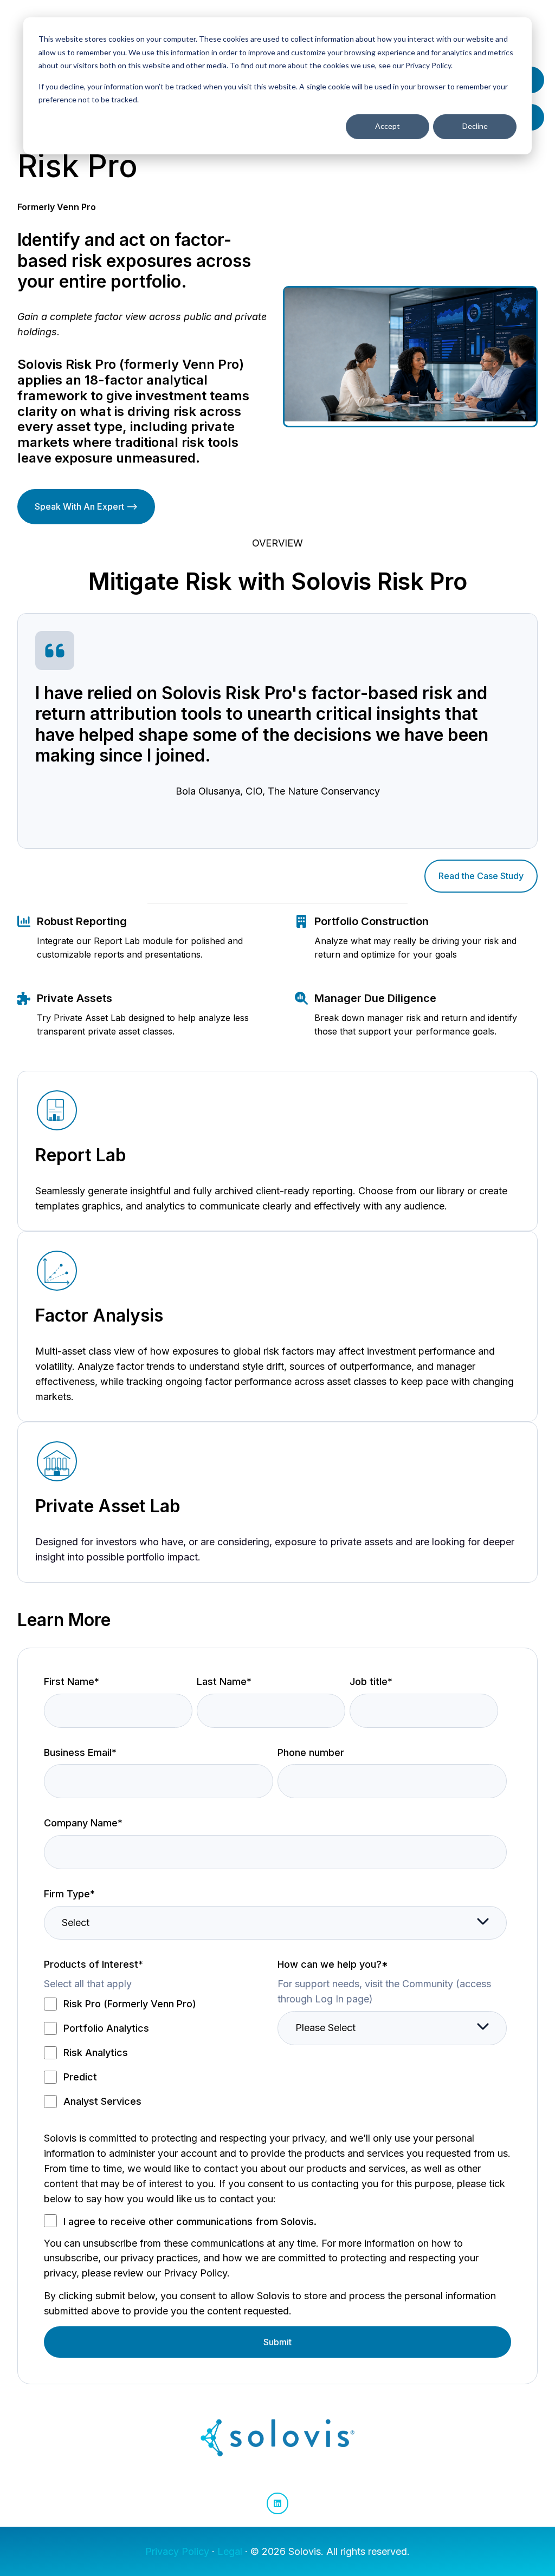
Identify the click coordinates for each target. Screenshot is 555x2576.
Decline (475, 126)
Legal (230, 2551)
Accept (388, 126)
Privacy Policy (177, 2551)
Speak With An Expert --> (86, 506)
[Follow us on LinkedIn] (277, 2503)
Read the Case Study (481, 876)
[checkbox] (159, 2053)
